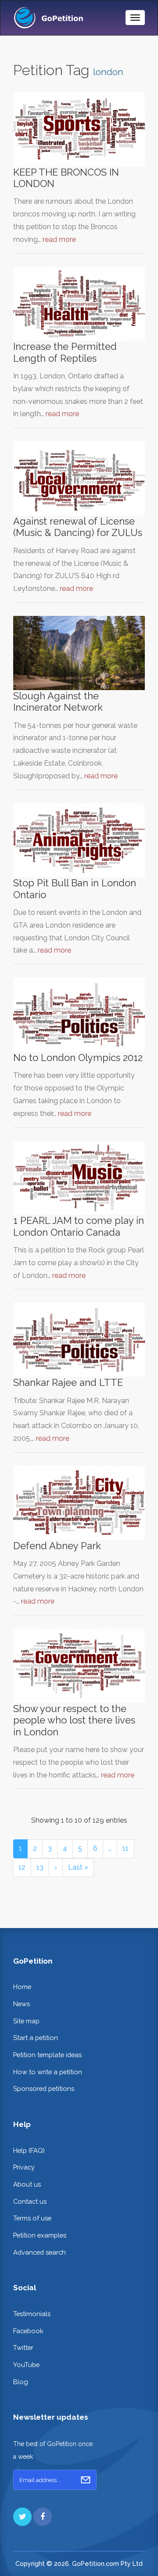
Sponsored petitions (44, 2089)
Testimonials (32, 2314)
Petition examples (40, 2235)
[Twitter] (22, 2517)
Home (22, 1987)
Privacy (24, 2167)
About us (27, 2184)
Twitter (23, 2348)
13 (40, 1867)
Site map (26, 2021)
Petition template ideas (47, 2055)
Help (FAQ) (29, 2150)
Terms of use (32, 2218)
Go (86, 2480)
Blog (21, 2382)
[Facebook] (43, 2517)
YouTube (26, 2365)
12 (22, 1867)
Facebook (28, 2331)
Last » (78, 1867)
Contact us (30, 2201)
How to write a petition (48, 2072)
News (22, 2004)
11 (126, 1848)
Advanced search (39, 2252)
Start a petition (36, 2038)
